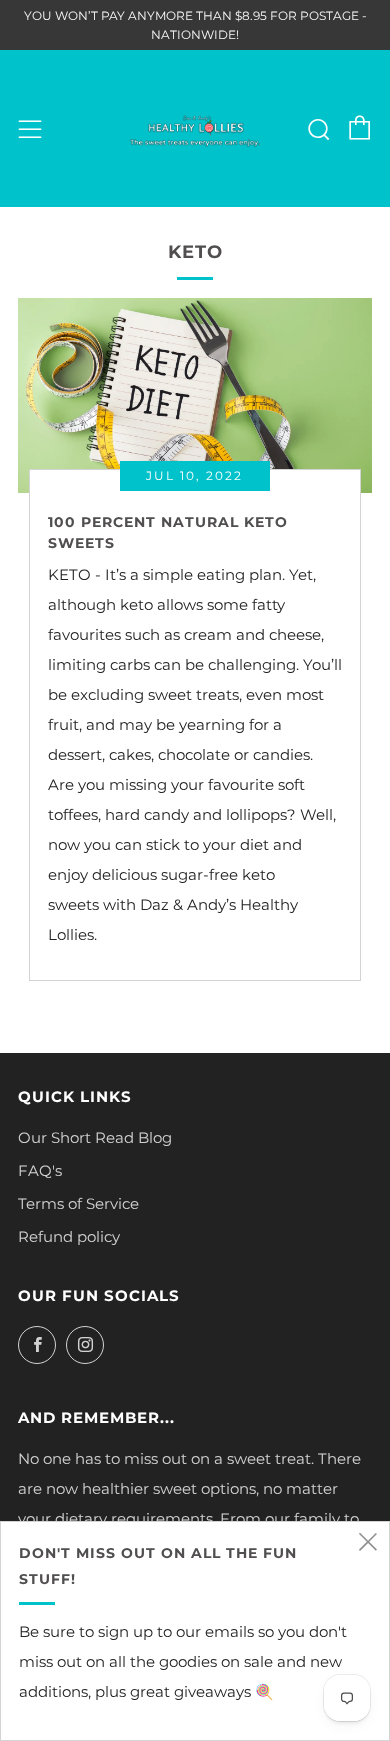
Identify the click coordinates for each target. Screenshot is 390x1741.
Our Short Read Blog (95, 1137)
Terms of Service (78, 1203)
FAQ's (40, 1170)
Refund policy (69, 1236)
